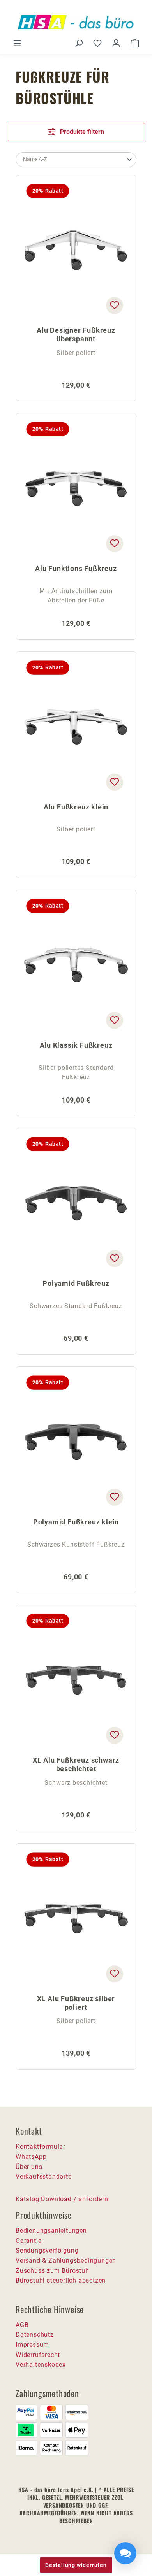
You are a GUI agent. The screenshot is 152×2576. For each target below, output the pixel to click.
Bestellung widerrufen (76, 2565)
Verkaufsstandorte (44, 2177)
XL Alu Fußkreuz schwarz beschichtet (76, 1764)
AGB (22, 2325)
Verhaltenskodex (41, 2364)
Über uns (29, 2167)
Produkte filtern (81, 132)
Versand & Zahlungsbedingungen (66, 2261)
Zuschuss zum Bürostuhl (53, 2271)
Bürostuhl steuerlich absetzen (61, 2280)
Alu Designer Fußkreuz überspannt (76, 335)
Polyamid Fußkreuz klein (76, 1522)
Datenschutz (35, 2335)
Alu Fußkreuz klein (76, 807)
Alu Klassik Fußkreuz (76, 1045)
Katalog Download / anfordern (62, 2199)
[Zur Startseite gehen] (76, 22)
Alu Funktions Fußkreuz (76, 568)
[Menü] (17, 43)
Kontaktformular (41, 2147)
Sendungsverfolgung (47, 2250)
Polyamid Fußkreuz (76, 1283)
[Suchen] (79, 43)
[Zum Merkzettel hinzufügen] (115, 306)
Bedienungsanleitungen (51, 2231)
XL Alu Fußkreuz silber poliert (76, 2003)
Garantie (28, 2241)
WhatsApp (31, 2157)
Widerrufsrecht (38, 2355)
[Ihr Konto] (116, 43)
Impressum (32, 2345)
